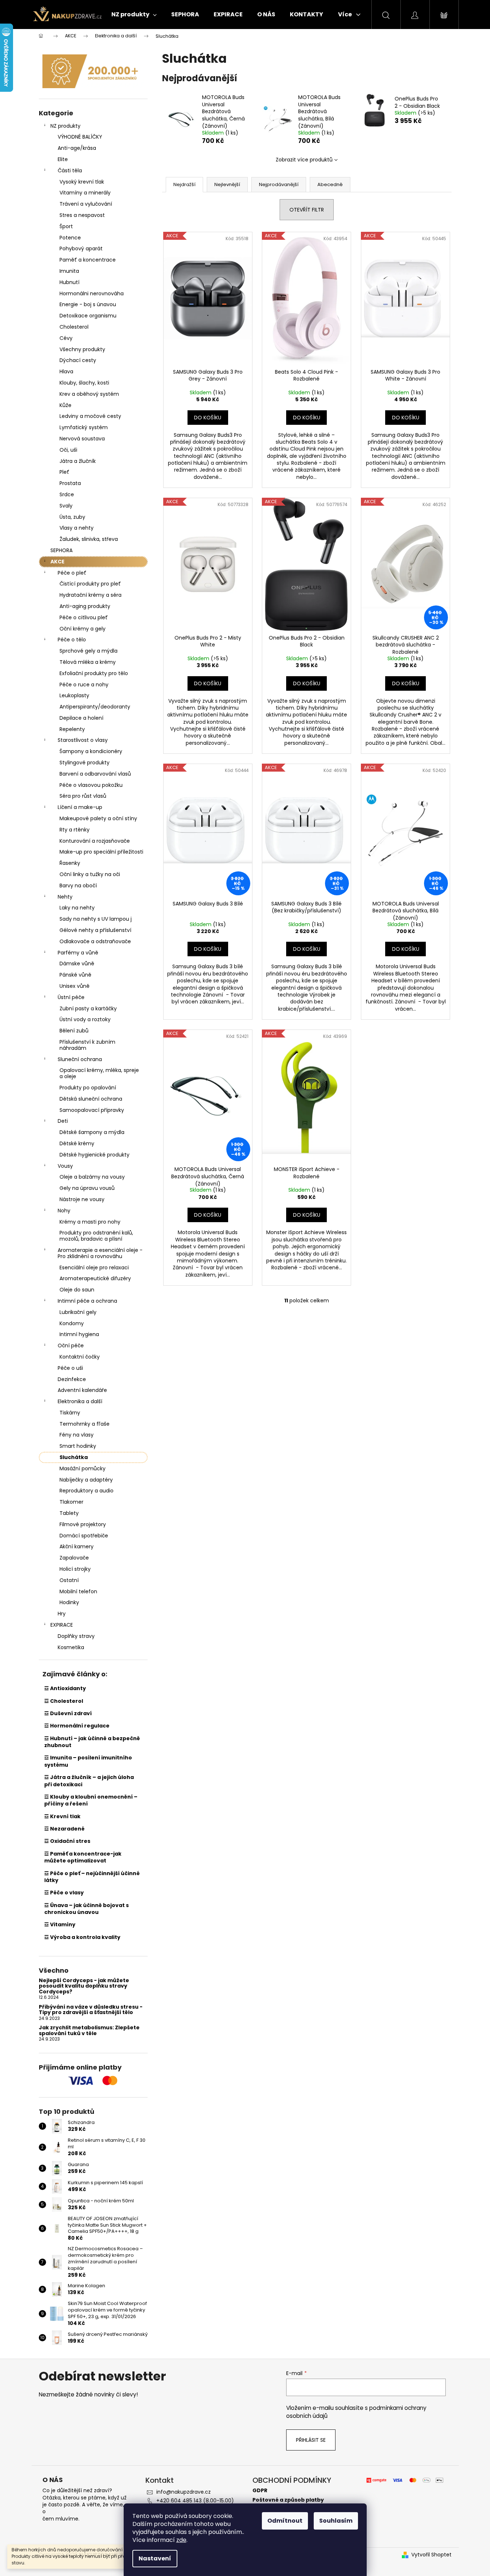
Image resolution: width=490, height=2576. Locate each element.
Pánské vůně (75, 975)
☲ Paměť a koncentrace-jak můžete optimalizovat (83, 1857)
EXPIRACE (62, 1625)
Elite (63, 159)
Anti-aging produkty (85, 606)
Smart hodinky (78, 1446)
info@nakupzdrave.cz (184, 2492)
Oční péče (71, 1345)
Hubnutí (69, 282)
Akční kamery (77, 1546)
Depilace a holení (81, 718)
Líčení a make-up (80, 807)
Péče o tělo (72, 640)
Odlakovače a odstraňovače (95, 941)
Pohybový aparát (81, 248)
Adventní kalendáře (82, 1390)
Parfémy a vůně (78, 953)
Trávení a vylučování (86, 204)
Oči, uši (68, 450)
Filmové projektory (83, 1524)
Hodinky (69, 1602)
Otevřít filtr (307, 210)
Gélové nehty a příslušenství (95, 930)
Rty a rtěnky (75, 830)
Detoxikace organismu (88, 316)
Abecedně (330, 184)
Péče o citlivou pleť (84, 617)
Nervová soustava (82, 439)
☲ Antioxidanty (65, 1688)
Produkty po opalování (88, 1088)
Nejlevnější (227, 184)
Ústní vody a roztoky (85, 1019)
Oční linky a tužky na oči (90, 874)
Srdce (67, 494)
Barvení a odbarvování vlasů (95, 774)
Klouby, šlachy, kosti (84, 383)
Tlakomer (71, 1502)
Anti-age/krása (77, 148)
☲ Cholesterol (64, 1701)
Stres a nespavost (82, 215)
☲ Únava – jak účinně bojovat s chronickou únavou (87, 1909)
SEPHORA (61, 550)
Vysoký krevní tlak (82, 182)
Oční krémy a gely (83, 629)
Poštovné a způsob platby (288, 2500)
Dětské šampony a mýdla (92, 1132)
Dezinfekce (72, 1379)
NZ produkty (65, 126)
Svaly (66, 506)
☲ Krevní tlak (62, 1816)
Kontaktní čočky (80, 1357)
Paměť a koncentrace (88, 260)
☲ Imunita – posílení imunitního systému (88, 1761)
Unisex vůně (75, 986)
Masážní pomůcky (83, 1468)
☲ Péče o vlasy (64, 1893)
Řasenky (70, 863)
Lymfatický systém (84, 427)
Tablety (69, 1513)
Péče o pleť (72, 573)
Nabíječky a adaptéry (86, 1480)
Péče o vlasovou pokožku (91, 785)
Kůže (65, 405)
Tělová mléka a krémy (88, 662)
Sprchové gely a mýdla (88, 651)
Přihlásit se (311, 2440)
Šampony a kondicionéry (91, 751)
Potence (70, 238)
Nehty (65, 897)
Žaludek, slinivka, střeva (89, 539)
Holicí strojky (75, 1569)
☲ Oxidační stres (67, 1841)
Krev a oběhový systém (89, 394)
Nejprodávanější (279, 184)
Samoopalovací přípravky (92, 1110)
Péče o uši (70, 1368)
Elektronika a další (80, 1401)
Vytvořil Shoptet (431, 2555)
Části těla (70, 170)
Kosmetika (71, 1647)
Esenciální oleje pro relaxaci (94, 1268)
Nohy (64, 1211)
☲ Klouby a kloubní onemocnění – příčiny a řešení (91, 1800)
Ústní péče (71, 997)
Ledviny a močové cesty (90, 416)
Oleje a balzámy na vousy (92, 1177)
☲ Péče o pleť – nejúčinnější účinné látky (92, 1877)
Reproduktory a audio (87, 1491)
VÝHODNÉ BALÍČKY (80, 137)
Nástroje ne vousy (82, 1199)
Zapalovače (74, 1558)
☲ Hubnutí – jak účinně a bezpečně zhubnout (92, 1742)
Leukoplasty (74, 695)
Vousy (65, 1166)
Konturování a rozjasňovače (95, 841)
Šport (66, 226)
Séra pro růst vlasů (83, 796)
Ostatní (69, 1580)
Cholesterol (74, 327)
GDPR (260, 2491)
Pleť (64, 472)
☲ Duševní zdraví (68, 1713)
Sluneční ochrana (80, 1059)
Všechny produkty (82, 349)
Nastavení (155, 2558)
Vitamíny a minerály (85, 193)
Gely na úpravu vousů (87, 1188)
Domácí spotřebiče (84, 1536)
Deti (63, 1121)
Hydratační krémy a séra (90, 595)
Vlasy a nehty (77, 528)
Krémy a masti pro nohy (90, 1222)
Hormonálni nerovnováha (92, 293)
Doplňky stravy (76, 1636)
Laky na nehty (77, 908)
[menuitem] (134, 15)
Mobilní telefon (78, 1591)
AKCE (57, 562)
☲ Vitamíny (60, 1924)
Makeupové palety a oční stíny (98, 818)
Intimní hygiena (79, 1334)
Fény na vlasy (77, 1435)
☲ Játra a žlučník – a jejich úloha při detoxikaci (89, 1781)
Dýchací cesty (78, 360)
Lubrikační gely (78, 1312)
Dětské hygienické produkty (94, 1155)
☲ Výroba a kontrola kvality (82, 1937)
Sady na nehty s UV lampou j (96, 919)
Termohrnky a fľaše (85, 1424)
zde (181, 2540)
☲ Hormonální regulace (77, 1726)
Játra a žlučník (78, 461)
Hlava (66, 371)
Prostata (70, 483)
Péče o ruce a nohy (84, 685)
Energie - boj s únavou (88, 304)
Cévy (66, 338)
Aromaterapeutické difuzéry (95, 1278)
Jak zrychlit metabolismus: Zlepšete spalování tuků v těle (89, 2031)
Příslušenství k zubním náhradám (87, 1045)
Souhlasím (336, 2521)
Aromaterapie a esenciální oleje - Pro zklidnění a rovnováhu (100, 1253)
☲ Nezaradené (64, 1829)
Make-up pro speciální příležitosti (101, 852)
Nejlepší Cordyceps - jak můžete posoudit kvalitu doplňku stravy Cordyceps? (84, 1986)
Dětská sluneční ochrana (91, 1099)
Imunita (69, 271)
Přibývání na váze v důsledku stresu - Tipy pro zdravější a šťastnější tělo (91, 2010)
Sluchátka (74, 1457)
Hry (62, 1614)
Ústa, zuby (72, 517)
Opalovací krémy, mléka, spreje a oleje (99, 1073)
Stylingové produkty (85, 763)
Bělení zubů (74, 1031)
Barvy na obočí (78, 886)
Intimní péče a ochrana (87, 1301)
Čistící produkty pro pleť (90, 584)
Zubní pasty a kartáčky (88, 1008)
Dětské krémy (77, 1143)
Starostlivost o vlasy (83, 740)
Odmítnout (285, 2521)
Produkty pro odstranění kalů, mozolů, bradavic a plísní (96, 1236)
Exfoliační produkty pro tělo (94, 673)
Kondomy (72, 1323)
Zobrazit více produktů (304, 160)
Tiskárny (70, 1413)
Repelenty (72, 729)
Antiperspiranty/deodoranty (95, 707)
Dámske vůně (77, 964)
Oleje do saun (77, 1290)
